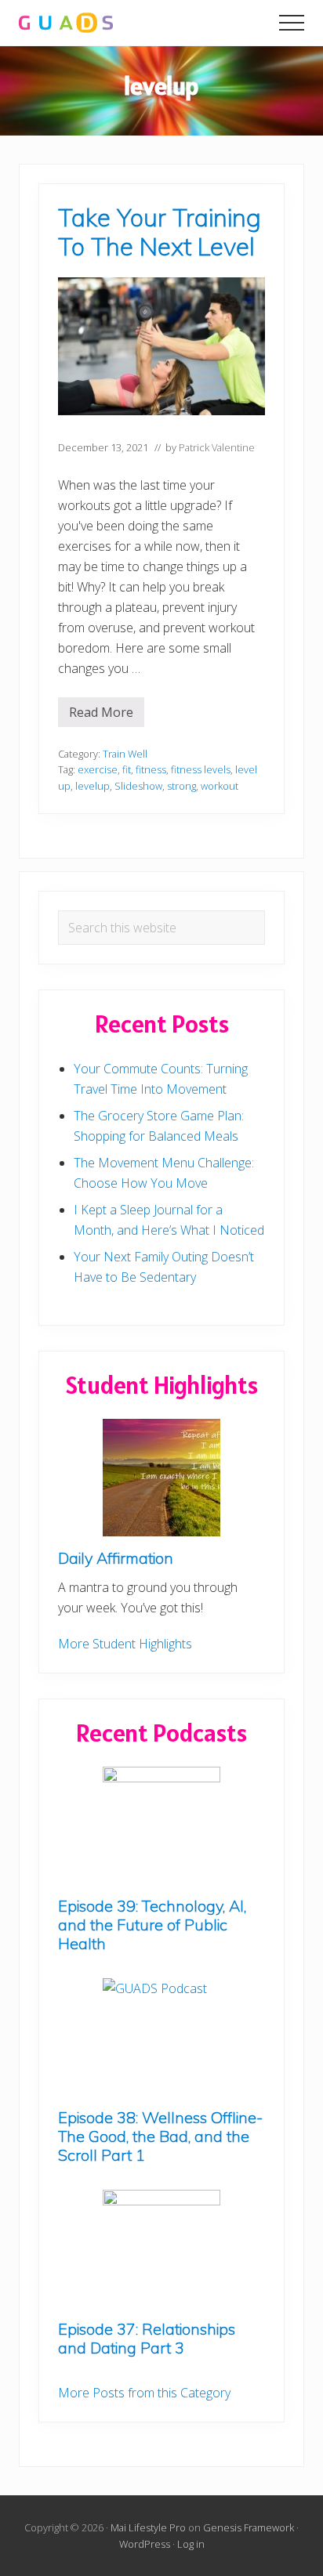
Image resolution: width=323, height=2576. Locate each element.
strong (181, 786)
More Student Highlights (125, 1644)
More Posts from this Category (144, 2393)
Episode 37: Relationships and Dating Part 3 (147, 2338)
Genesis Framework (249, 2527)
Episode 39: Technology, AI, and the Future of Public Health (152, 1925)
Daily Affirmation (116, 1558)
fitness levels (201, 769)
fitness (151, 769)
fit (127, 769)
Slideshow (138, 786)
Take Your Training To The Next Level (160, 232)
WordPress (145, 2544)
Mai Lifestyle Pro (148, 2527)
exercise (98, 769)
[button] (292, 23)
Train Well (125, 754)
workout (220, 786)
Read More (107, 715)
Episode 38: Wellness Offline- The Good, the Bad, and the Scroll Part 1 (160, 2136)
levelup (93, 786)
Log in (191, 2544)
